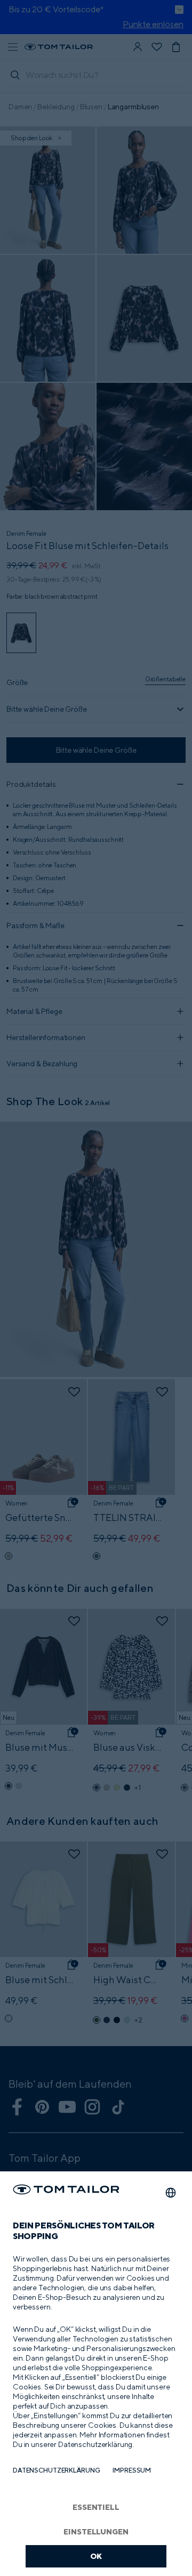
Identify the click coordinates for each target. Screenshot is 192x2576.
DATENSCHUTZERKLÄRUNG (56, 2470)
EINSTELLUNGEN (96, 2531)
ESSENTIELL (96, 2507)
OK (96, 2556)
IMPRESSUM (132, 2470)
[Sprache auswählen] (171, 2193)
